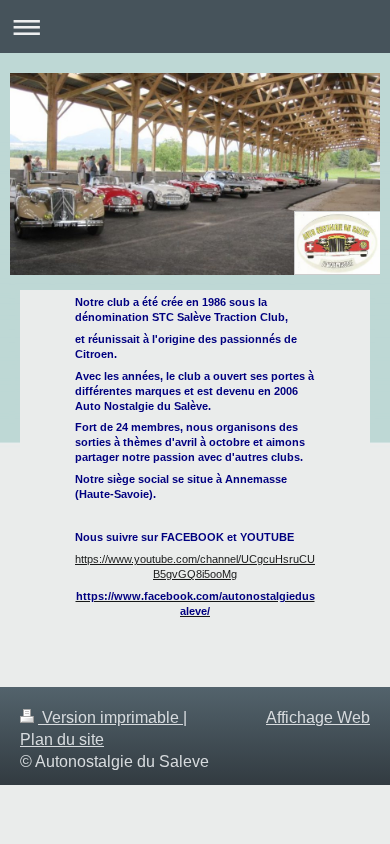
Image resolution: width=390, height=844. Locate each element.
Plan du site (62, 739)
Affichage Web (318, 717)
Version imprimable (110, 717)
